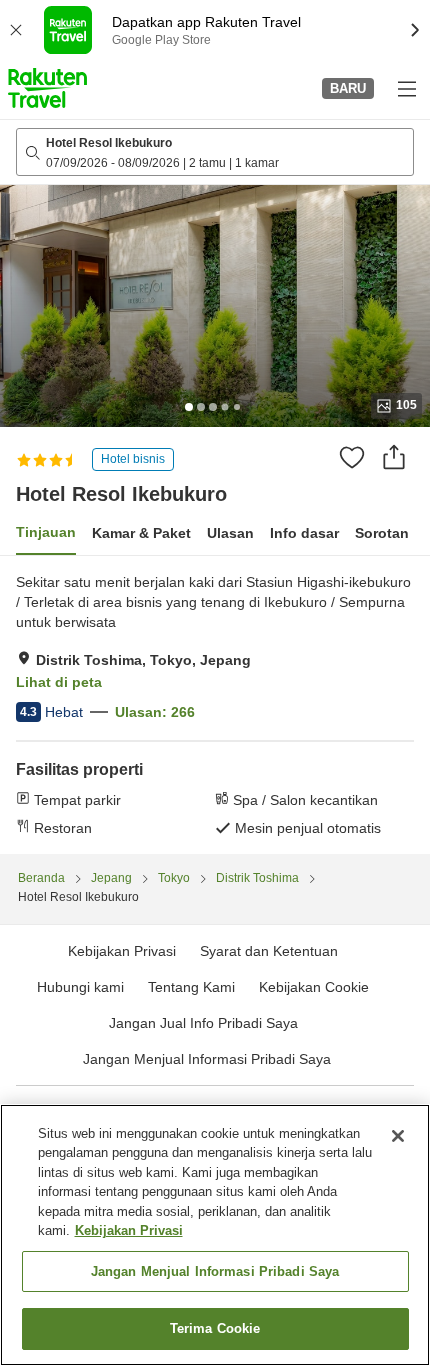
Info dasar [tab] (304, 533)
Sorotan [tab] (382, 533)
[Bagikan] (394, 457)
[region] (215, 1235)
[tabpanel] (215, 705)
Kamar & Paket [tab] (141, 533)
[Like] (352, 457)
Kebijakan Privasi (129, 1230)
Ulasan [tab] (230, 533)
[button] (47, 88)
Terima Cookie (215, 1328)
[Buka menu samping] (406, 88)
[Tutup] (398, 1136)
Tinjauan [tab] (46, 532)
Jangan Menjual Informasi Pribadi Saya (207, 1059)
